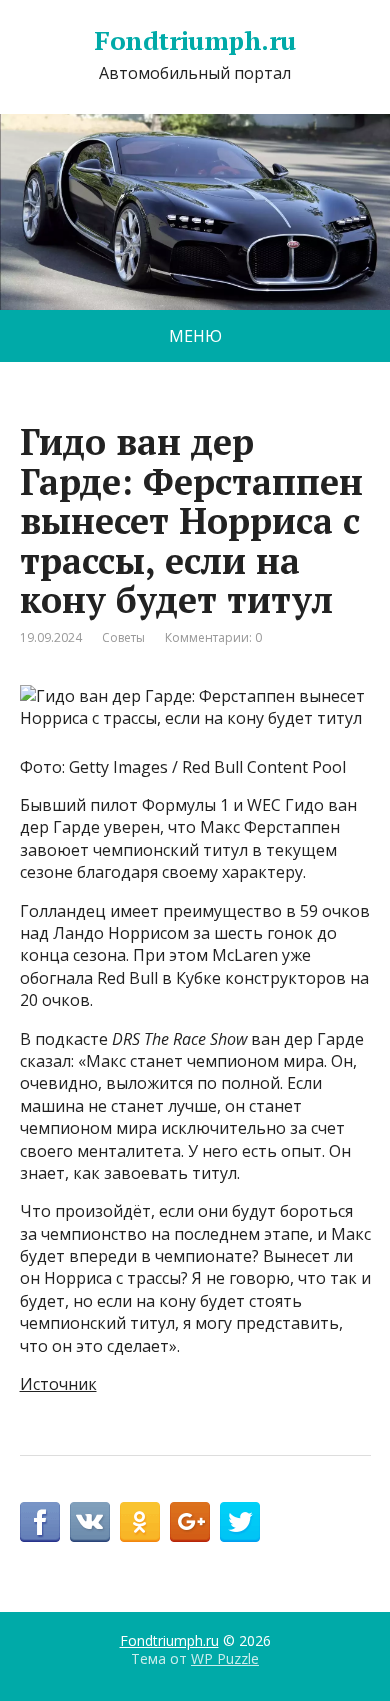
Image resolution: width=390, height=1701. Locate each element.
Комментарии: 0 (213, 637)
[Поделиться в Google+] (190, 1522)
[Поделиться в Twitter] (240, 1522)
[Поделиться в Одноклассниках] (140, 1522)
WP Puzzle (225, 1658)
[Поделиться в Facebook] (40, 1522)
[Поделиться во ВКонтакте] (90, 1522)
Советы (123, 637)
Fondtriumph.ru (195, 41)
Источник (58, 1384)
